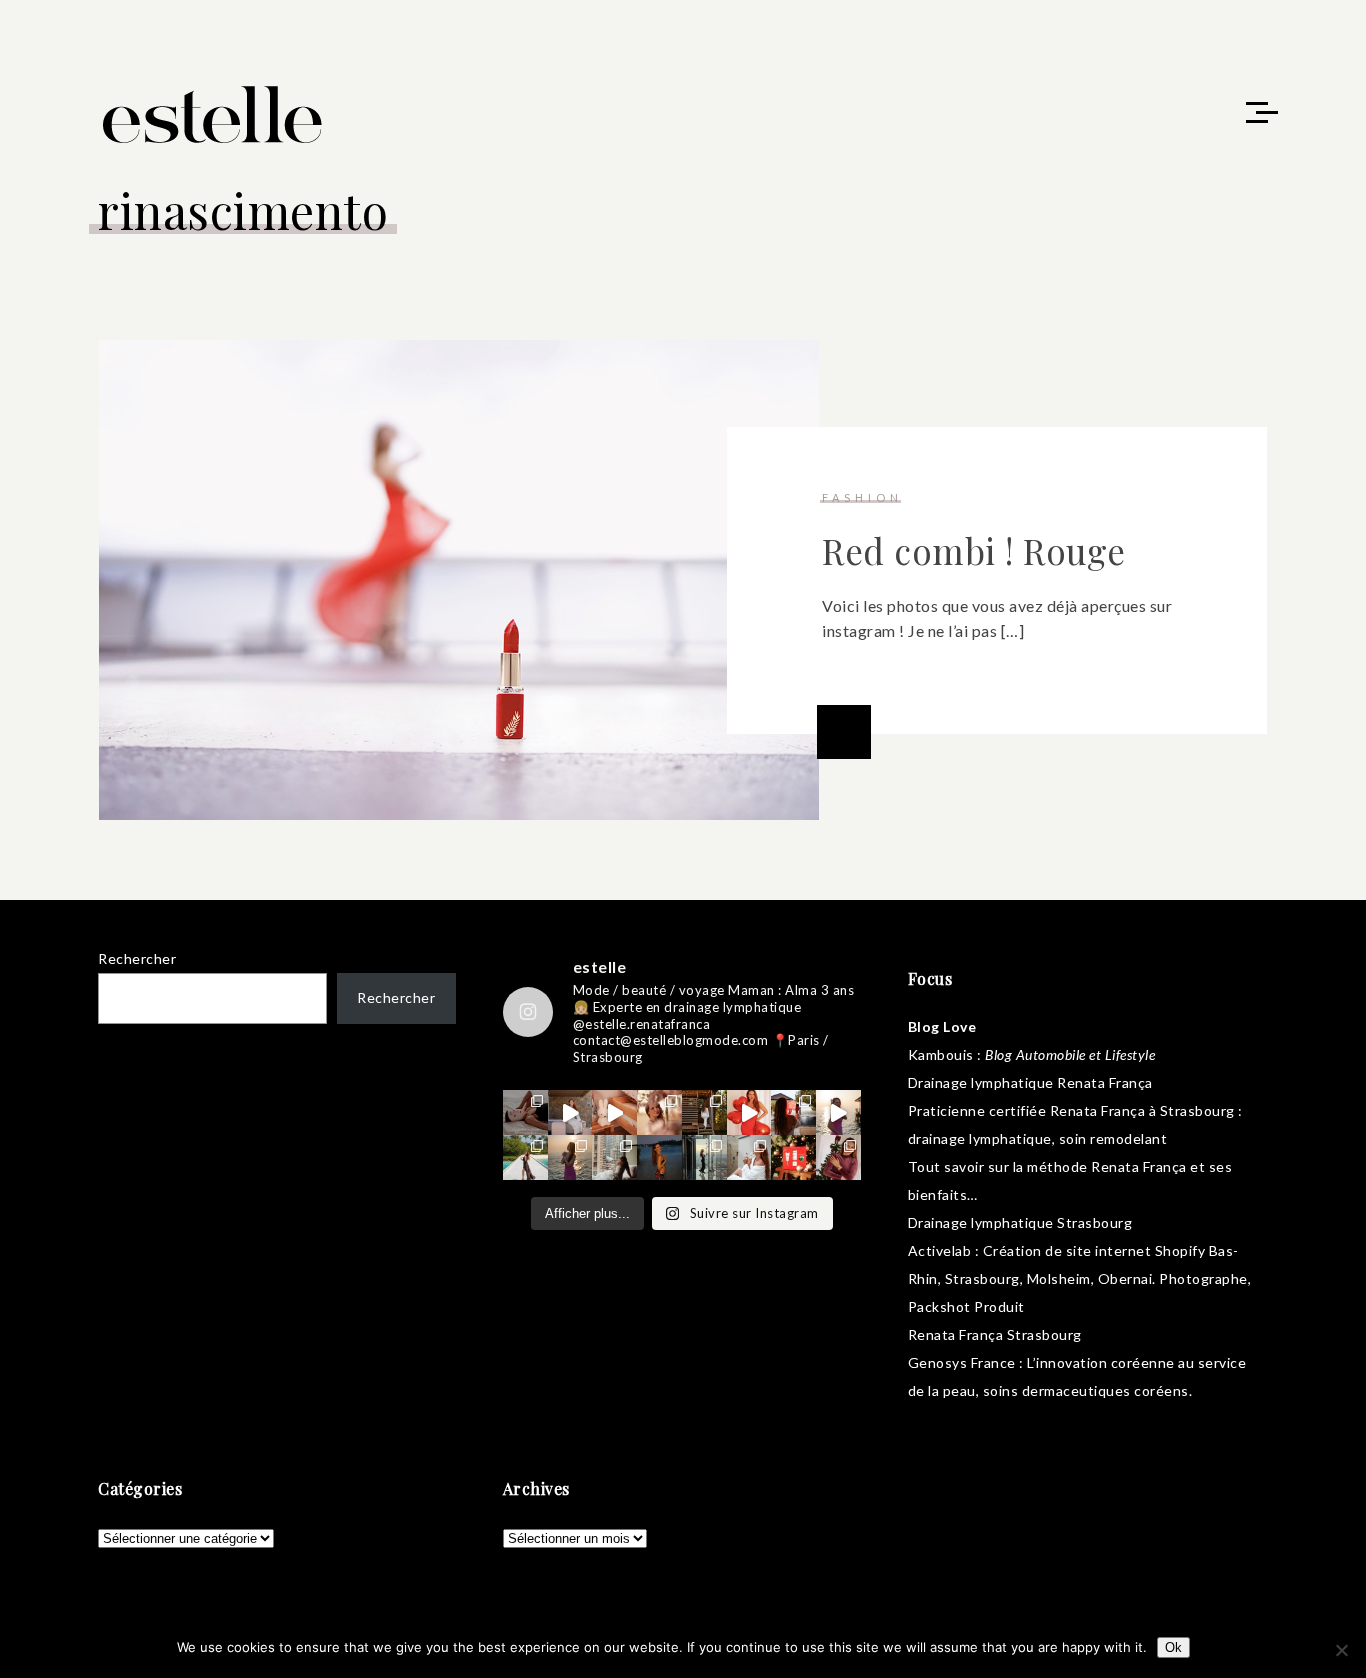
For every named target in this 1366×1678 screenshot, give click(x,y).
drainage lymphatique (980, 1138)
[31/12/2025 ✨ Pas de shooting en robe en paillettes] (659, 1157)
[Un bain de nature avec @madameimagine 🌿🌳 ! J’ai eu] (704, 1112)
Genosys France (962, 1362)
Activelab (940, 1250)
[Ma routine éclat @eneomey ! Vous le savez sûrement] (749, 1157)
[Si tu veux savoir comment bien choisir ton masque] (525, 1112)
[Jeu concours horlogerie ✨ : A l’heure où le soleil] (570, 1157)
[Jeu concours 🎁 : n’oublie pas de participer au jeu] (838, 1112)
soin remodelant (1113, 1138)
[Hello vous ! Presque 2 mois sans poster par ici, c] (659, 1112)
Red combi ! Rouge (974, 550)
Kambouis (941, 1054)
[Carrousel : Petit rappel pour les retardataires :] (838, 1157)
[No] (1341, 1650)
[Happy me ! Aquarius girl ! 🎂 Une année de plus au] (749, 1112)
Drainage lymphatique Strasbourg (1020, 1222)
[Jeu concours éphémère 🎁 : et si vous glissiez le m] (793, 1157)
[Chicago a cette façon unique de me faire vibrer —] (614, 1157)
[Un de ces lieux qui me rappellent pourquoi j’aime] (704, 1157)
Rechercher (137, 958)
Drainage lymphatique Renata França (1030, 1082)
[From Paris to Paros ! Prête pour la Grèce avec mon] (570, 1112)
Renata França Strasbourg (995, 1334)
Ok (1173, 1647)
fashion (862, 497)
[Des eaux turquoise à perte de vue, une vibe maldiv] (525, 1157)
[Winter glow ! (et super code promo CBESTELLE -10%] (793, 1112)
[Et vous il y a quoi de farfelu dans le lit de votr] (614, 1112)
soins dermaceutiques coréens (1086, 1390)
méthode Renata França (1107, 1166)
